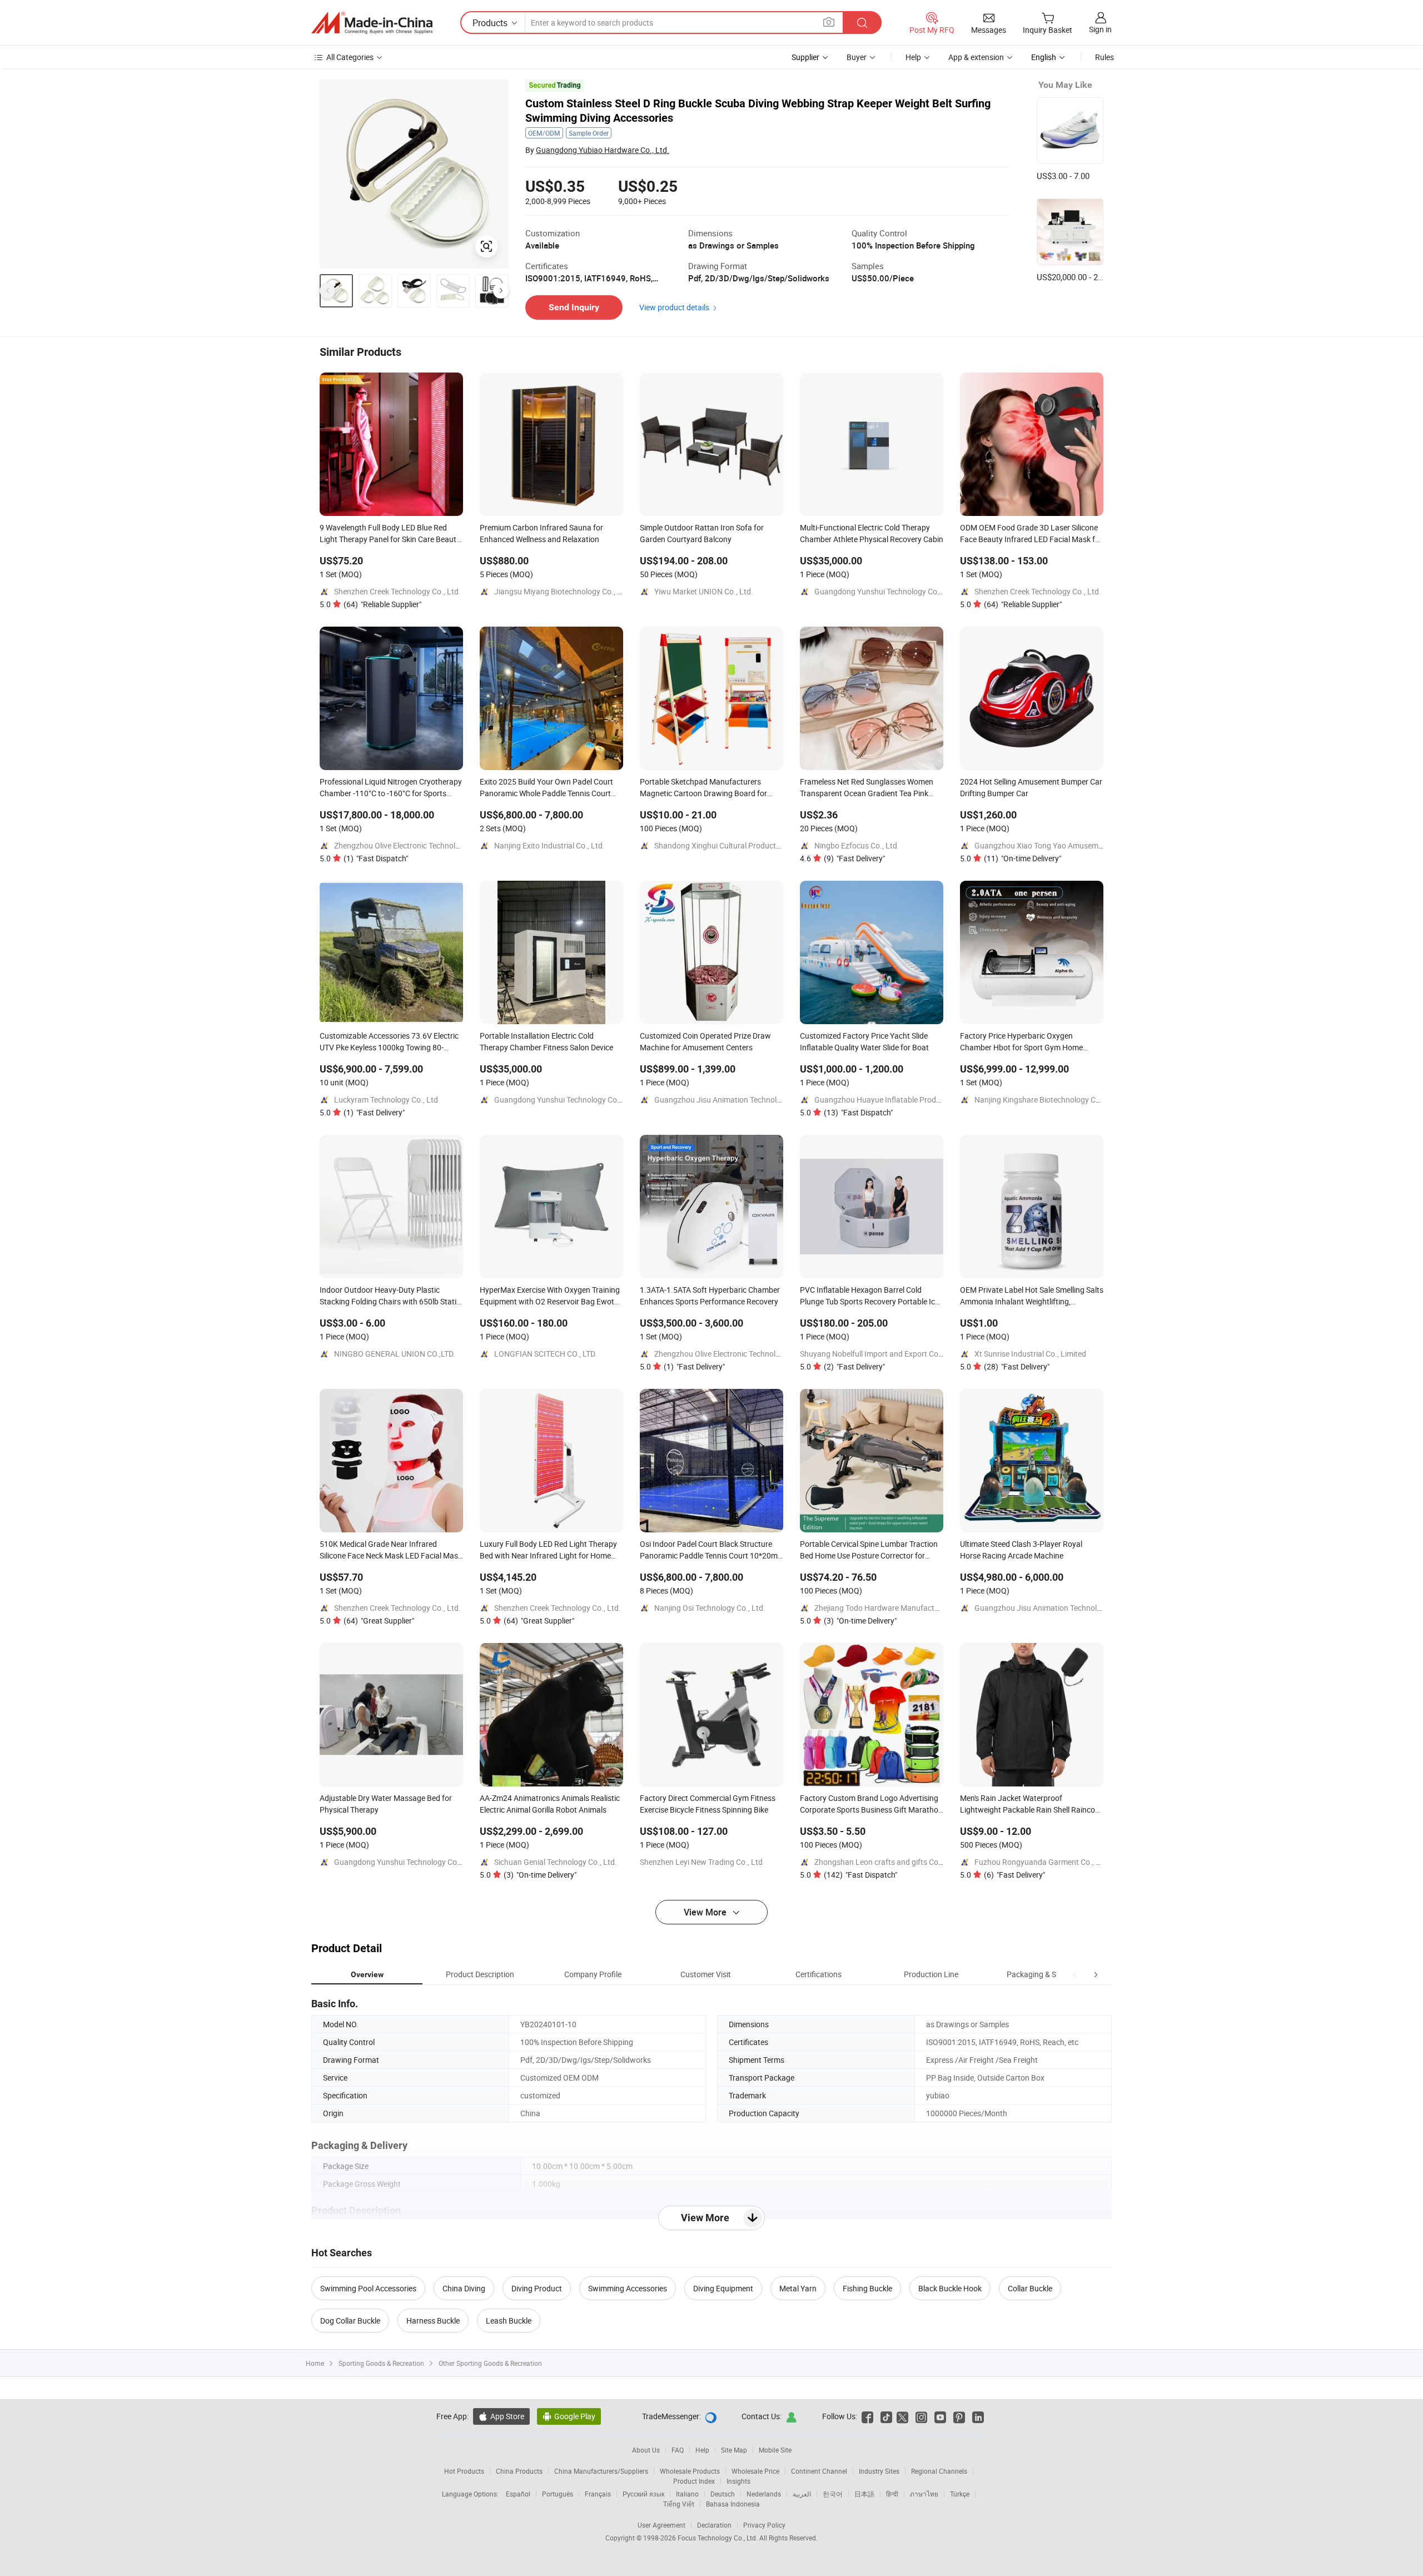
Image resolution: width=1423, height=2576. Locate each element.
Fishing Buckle (867, 2288)
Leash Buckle (509, 2321)
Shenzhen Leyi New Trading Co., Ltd (701, 1862)
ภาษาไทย (924, 2494)
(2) (854, 1366)
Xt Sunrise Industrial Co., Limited (1030, 1354)
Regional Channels (939, 2471)
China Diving (464, 2288)
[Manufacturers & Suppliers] (372, 23)
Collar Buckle (1030, 2288)
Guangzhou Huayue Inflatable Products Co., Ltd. (898, 1100)
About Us (646, 2450)
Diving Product (537, 2288)
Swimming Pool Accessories (368, 2288)
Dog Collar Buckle (350, 2321)
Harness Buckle (433, 2321)
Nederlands (764, 2494)
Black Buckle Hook (950, 2288)
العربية (802, 2494)
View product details (674, 307)
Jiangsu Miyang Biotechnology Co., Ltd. (563, 591)
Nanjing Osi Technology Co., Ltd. (710, 1608)
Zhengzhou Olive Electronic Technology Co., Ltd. (416, 845)
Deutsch (723, 2494)
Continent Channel (819, 2471)
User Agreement (661, 2525)
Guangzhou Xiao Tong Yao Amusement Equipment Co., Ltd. (1077, 845)
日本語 (864, 2494)
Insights (738, 2481)
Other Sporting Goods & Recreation (490, 2363)
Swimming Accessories (628, 2288)
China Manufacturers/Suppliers (601, 2471)
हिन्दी (892, 2494)
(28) (1017, 1366)
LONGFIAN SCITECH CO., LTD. (546, 1354)
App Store (501, 2416)
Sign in (1100, 29)
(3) (860, 1620)
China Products (519, 2471)
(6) (1014, 1875)
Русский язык (643, 2494)
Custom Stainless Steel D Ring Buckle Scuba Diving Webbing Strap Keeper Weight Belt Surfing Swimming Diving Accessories (758, 111)
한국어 (833, 2494)
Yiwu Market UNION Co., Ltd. (704, 591)
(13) (858, 1112)
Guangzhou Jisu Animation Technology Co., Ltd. (737, 1100)
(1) (376, 858)
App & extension (976, 57)
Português (558, 2494)
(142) (860, 1875)
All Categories (350, 57)
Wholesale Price (755, 2471)
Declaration (714, 2525)
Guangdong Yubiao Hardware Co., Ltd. (603, 150)
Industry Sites (879, 2471)
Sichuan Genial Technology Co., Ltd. (556, 1862)
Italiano (687, 2494)
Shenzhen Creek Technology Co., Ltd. (397, 591)
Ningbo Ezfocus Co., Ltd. (857, 845)
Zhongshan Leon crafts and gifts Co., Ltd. (886, 1862)
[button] (1075, 1974)
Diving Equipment (723, 2288)
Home (315, 2363)
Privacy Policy (764, 2525)
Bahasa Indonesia (733, 2504)
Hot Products (464, 2471)
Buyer (857, 57)
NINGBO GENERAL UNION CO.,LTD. (395, 1354)
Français (598, 2494)
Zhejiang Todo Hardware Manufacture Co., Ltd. (895, 1608)
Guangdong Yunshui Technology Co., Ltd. (885, 591)
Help (913, 57)
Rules (1104, 57)
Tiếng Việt (679, 2504)
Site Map (734, 2450)
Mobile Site (775, 2450)
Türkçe (960, 2494)
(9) (854, 858)
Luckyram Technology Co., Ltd (386, 1100)
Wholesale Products (690, 2471)
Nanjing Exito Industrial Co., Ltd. (549, 845)
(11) (1023, 858)
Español (518, 2494)
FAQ (678, 2450)
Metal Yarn (798, 2288)
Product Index (694, 2481)
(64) (382, 604)
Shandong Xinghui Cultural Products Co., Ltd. (732, 845)
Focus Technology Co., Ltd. (718, 2538)
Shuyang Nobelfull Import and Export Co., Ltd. (879, 1354)
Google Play (569, 2416)
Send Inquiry (574, 307)
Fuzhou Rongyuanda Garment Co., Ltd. (1042, 1862)
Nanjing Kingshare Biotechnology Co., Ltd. (1047, 1100)
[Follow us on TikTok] (886, 2416)
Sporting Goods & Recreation (381, 2363)
